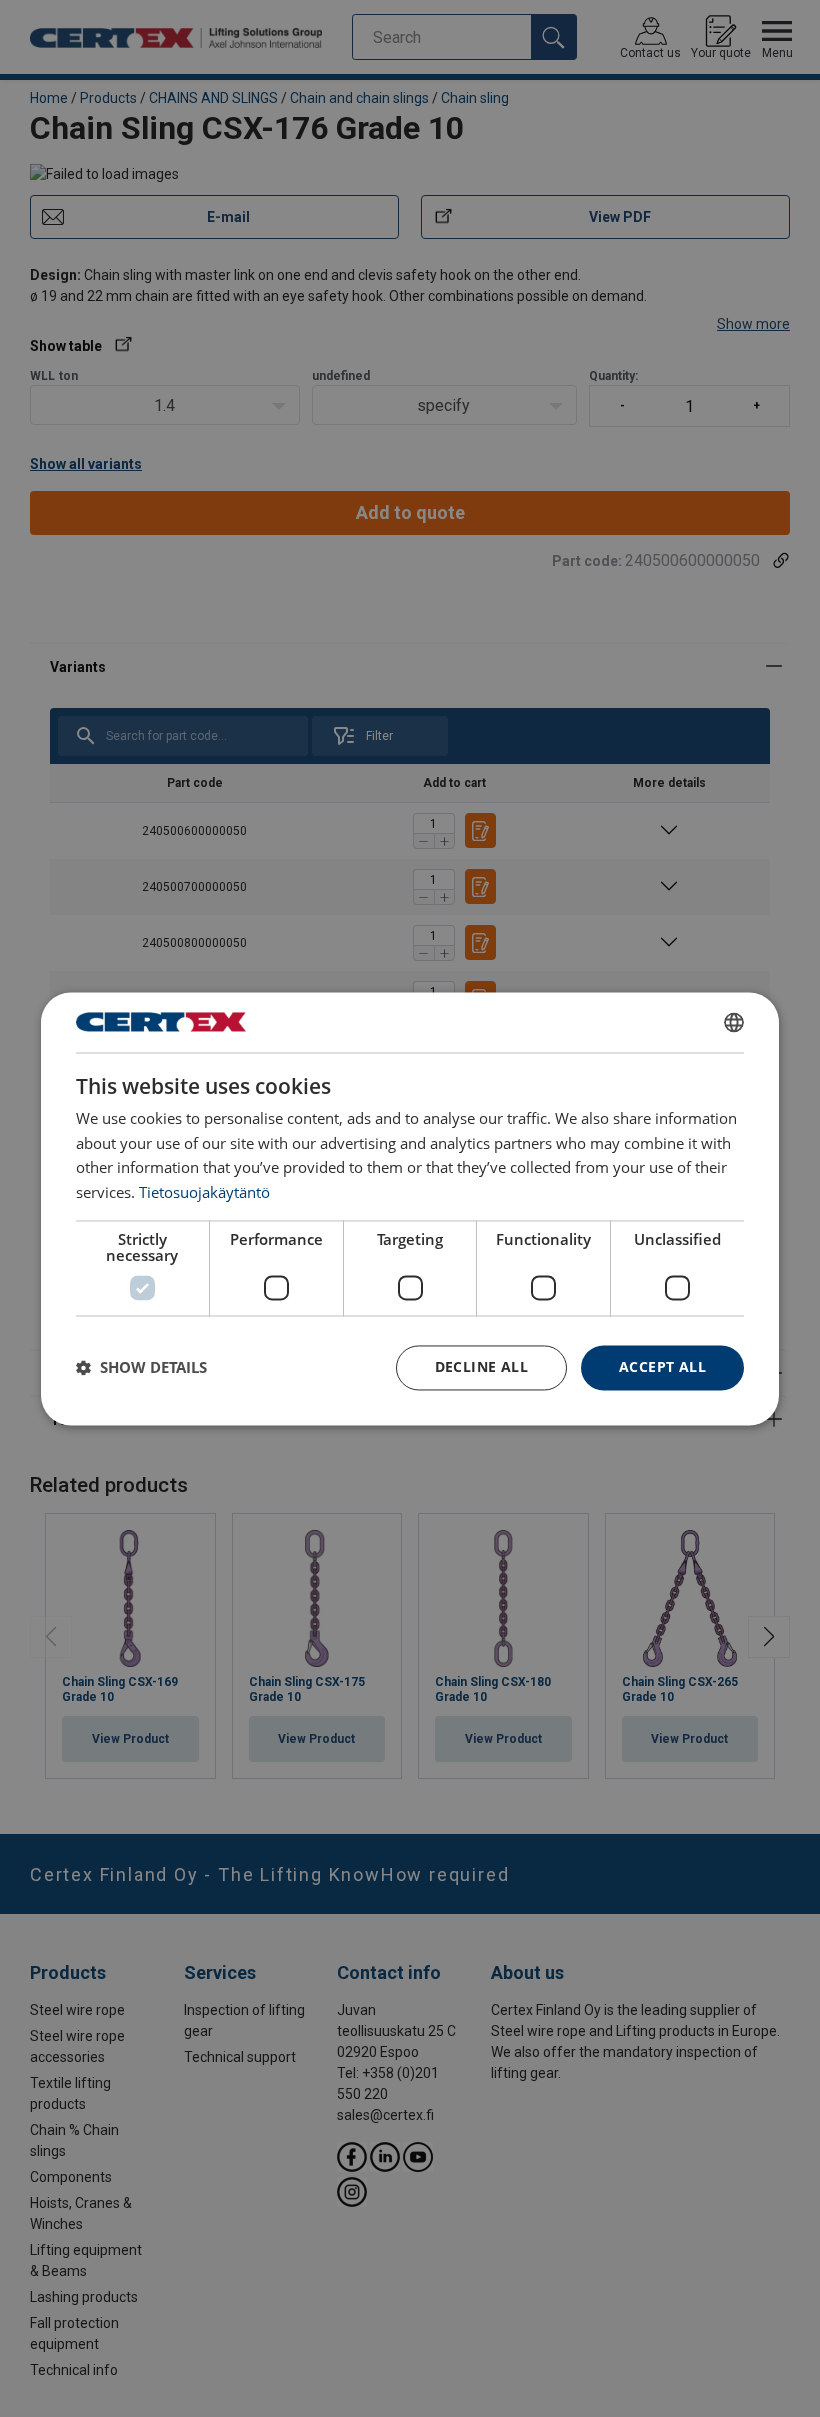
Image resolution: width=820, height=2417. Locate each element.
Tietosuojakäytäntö (204, 1193)
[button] (141, 1368)
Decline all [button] (481, 1366)
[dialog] (410, 1208)
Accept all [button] (662, 1366)
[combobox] (734, 1022)
